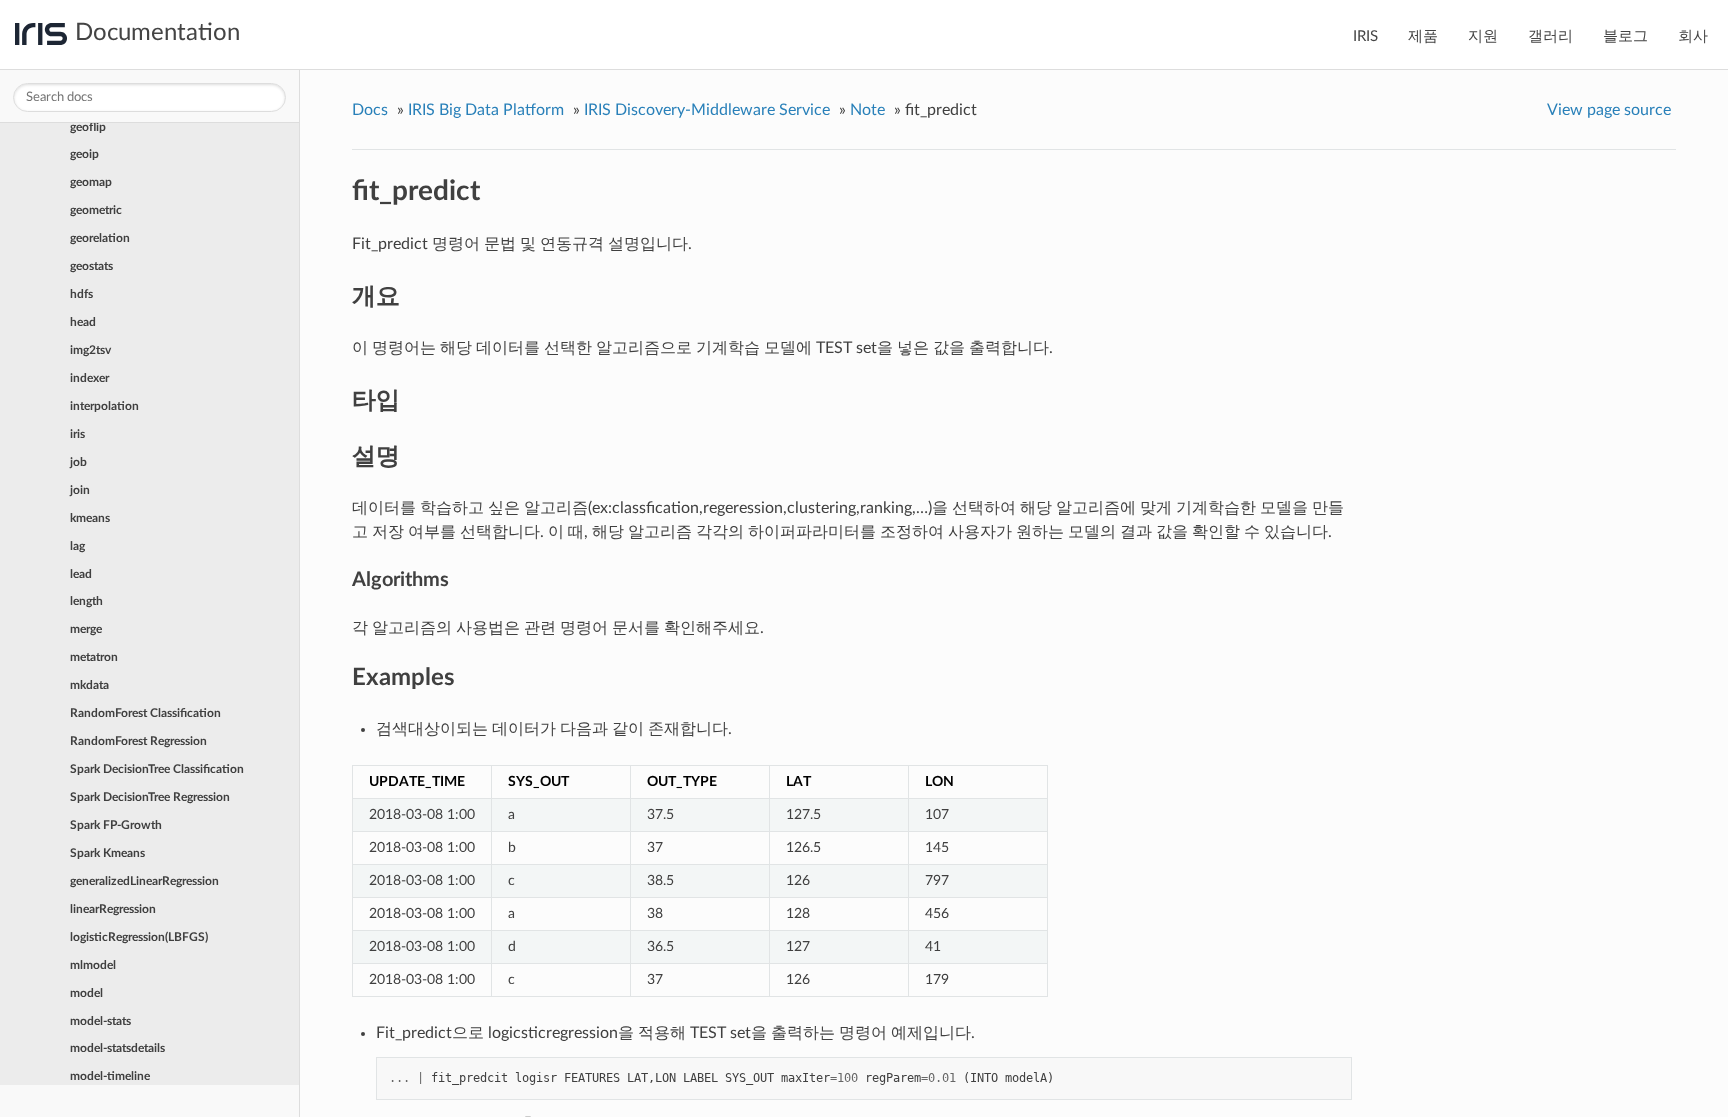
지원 (1483, 36)
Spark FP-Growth (116, 825)
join (80, 490)
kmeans (90, 518)
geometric (96, 210)
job (78, 462)
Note (867, 110)
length (86, 601)
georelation (100, 238)
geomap (91, 182)
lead (81, 574)
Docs (370, 110)
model (86, 993)
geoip (84, 154)
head (83, 322)
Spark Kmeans (107, 853)
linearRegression (113, 909)
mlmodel (93, 965)
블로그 (1625, 36)
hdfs (81, 294)
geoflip (88, 127)
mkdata (89, 685)
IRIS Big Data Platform (486, 110)
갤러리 (1550, 36)
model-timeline (110, 1076)
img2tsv (90, 350)
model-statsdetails (117, 1048)
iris (77, 434)
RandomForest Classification (145, 713)
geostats (91, 266)
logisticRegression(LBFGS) (139, 937)
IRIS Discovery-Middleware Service (707, 110)
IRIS (1365, 36)
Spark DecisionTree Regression (150, 797)
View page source (1609, 110)
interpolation (104, 406)
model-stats (100, 1021)
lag (77, 546)
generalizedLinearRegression (144, 881)
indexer (89, 378)
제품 (1423, 36)
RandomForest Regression (138, 741)
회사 (1693, 36)
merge (86, 629)
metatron (94, 657)
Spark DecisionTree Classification (157, 769)
